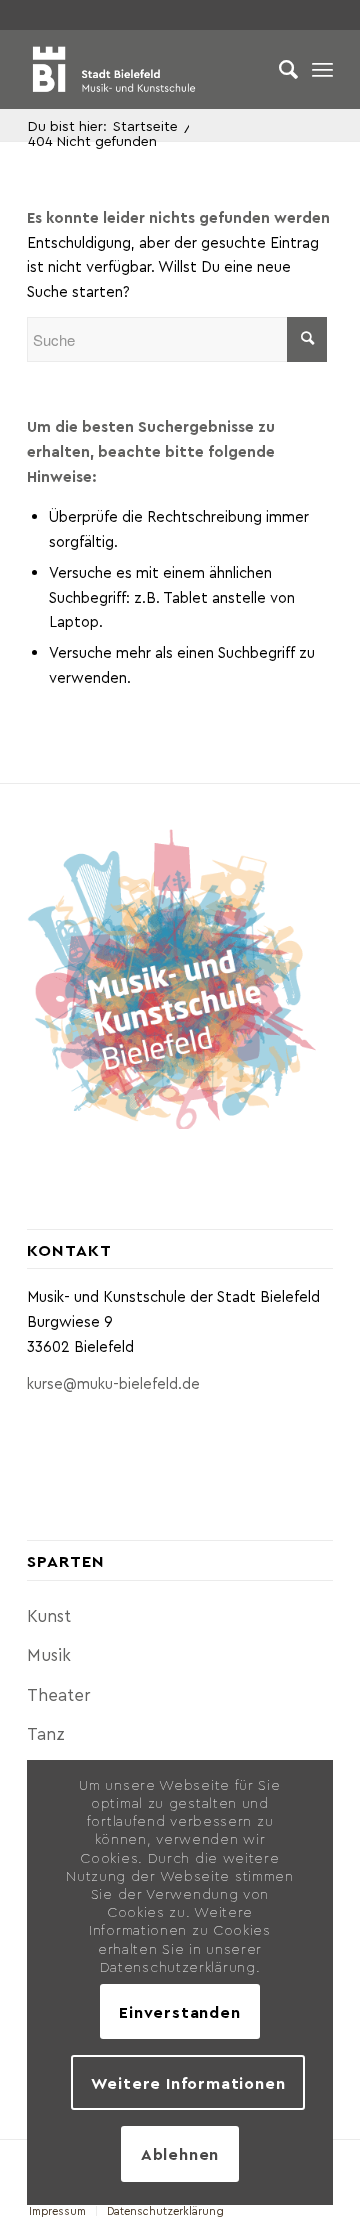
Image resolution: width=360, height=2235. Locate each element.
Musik (49, 1654)
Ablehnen (180, 2153)
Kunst (49, 1615)
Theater (58, 1694)
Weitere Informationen (188, 2082)
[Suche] (278, 69)
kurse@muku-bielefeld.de (113, 1383)
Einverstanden (179, 2011)
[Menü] (322, 69)
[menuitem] (278, 69)
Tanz (46, 1733)
